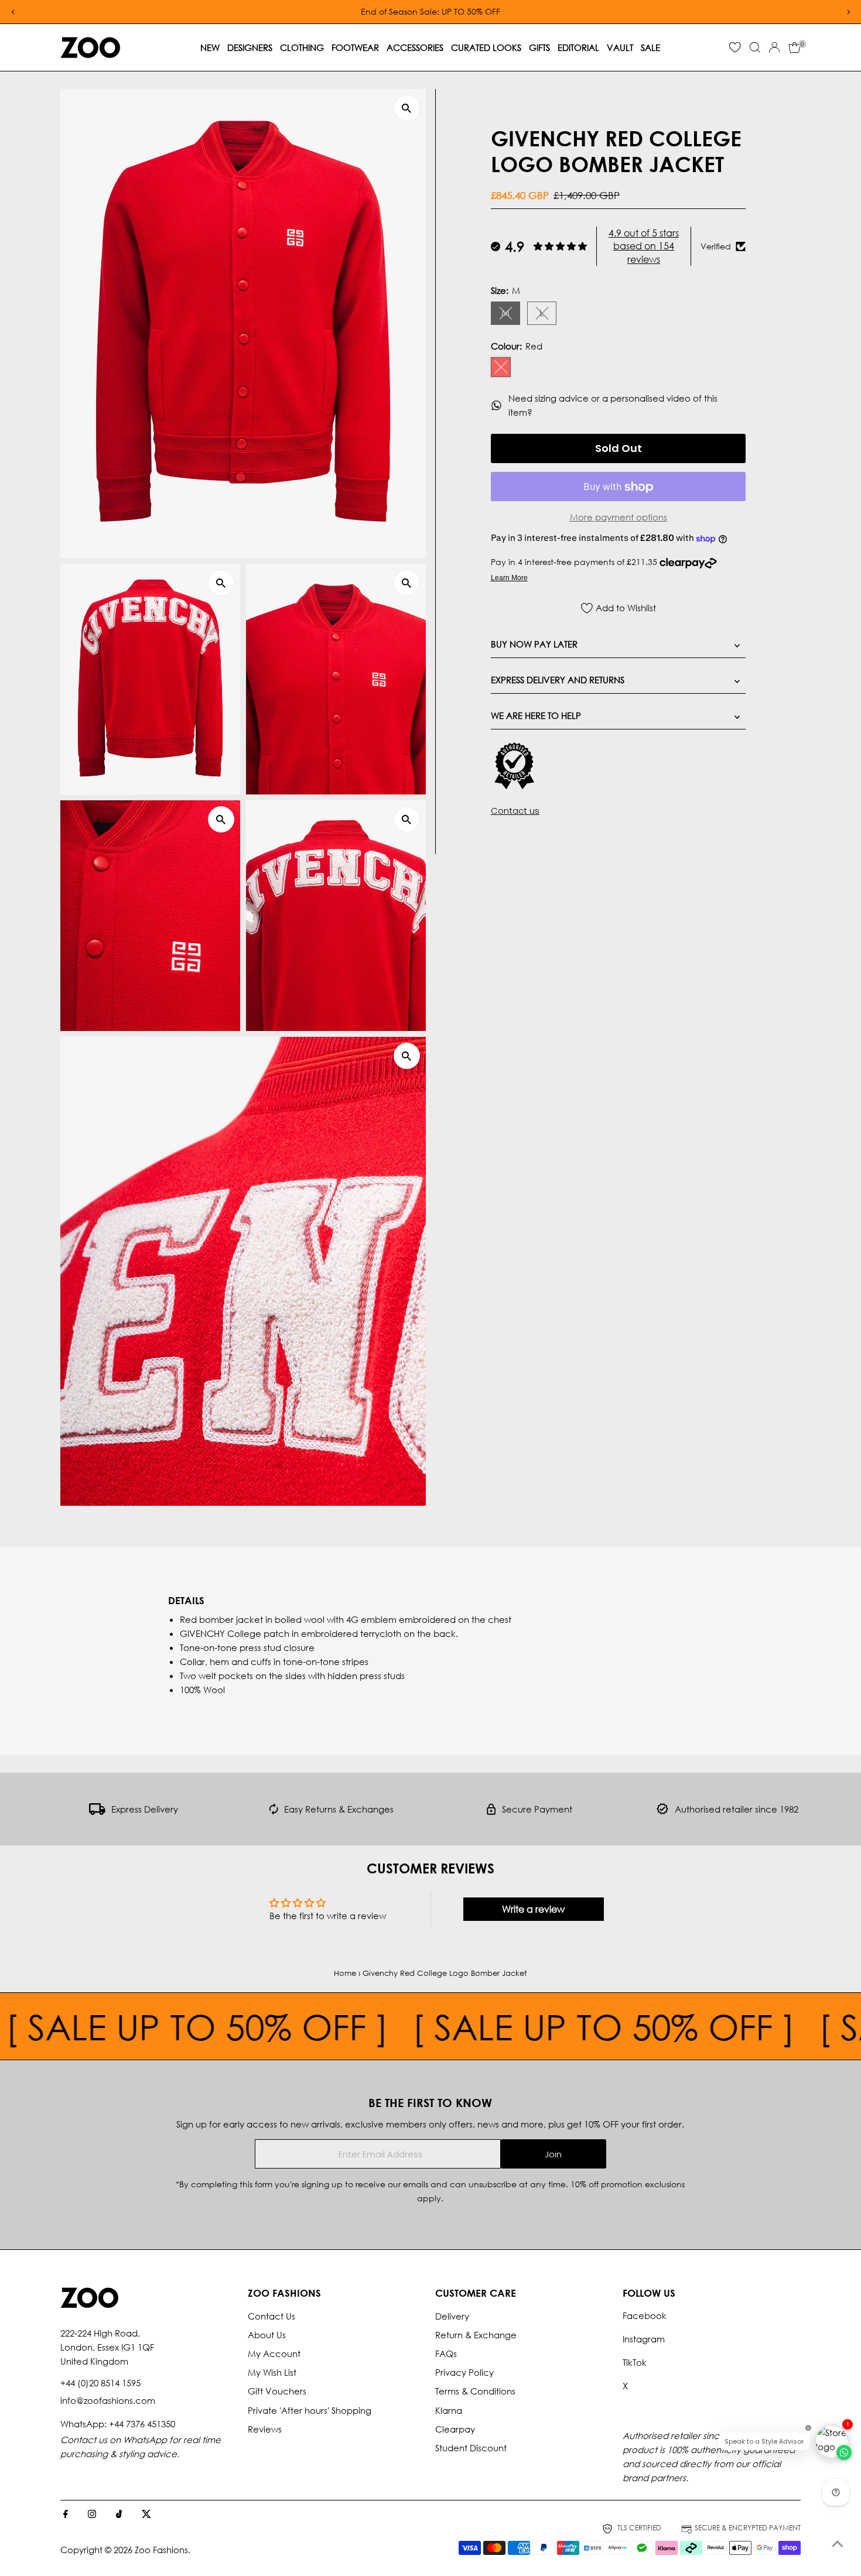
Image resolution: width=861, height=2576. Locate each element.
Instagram (644, 2339)
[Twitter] (146, 2515)
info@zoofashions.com (108, 2400)
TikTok (635, 2362)
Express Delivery (145, 1809)
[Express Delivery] (97, 1811)
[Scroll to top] (838, 2544)
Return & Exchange (476, 2335)
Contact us (515, 811)
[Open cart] (795, 47)
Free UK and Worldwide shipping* (726, 11)
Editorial (578, 47)
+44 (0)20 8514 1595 (100, 2383)
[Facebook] (66, 2515)
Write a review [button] (533, 1909)
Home (345, 1973)
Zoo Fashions (161, 2550)
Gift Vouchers (277, 2391)
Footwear (355, 47)
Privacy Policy (464, 2372)
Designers (250, 47)
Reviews (265, 2429)
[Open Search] (755, 47)
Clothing (302, 47)
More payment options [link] (619, 518)
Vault (620, 47)
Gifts (539, 47)
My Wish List (272, 2372)
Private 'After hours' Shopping (310, 2410)
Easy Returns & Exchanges (339, 1809)
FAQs (446, 2354)
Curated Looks (486, 47)
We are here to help (536, 716)
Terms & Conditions (475, 2391)
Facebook (645, 2315)
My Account (274, 2354)
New (210, 47)
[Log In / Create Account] (774, 47)
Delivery (452, 2316)
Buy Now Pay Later (534, 645)
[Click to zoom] (407, 108)
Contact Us (271, 2316)
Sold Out (619, 449)
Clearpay (455, 2429)
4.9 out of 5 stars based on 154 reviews (644, 246)
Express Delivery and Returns (558, 680)
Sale (650, 47)
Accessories (415, 47)
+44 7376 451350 (142, 2424)
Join (553, 2154)
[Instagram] (92, 2515)
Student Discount (471, 2448)
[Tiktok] (119, 2515)
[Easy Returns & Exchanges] (274, 1811)
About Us (267, 2335)
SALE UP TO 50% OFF (527, 2026)
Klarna (449, 2410)
